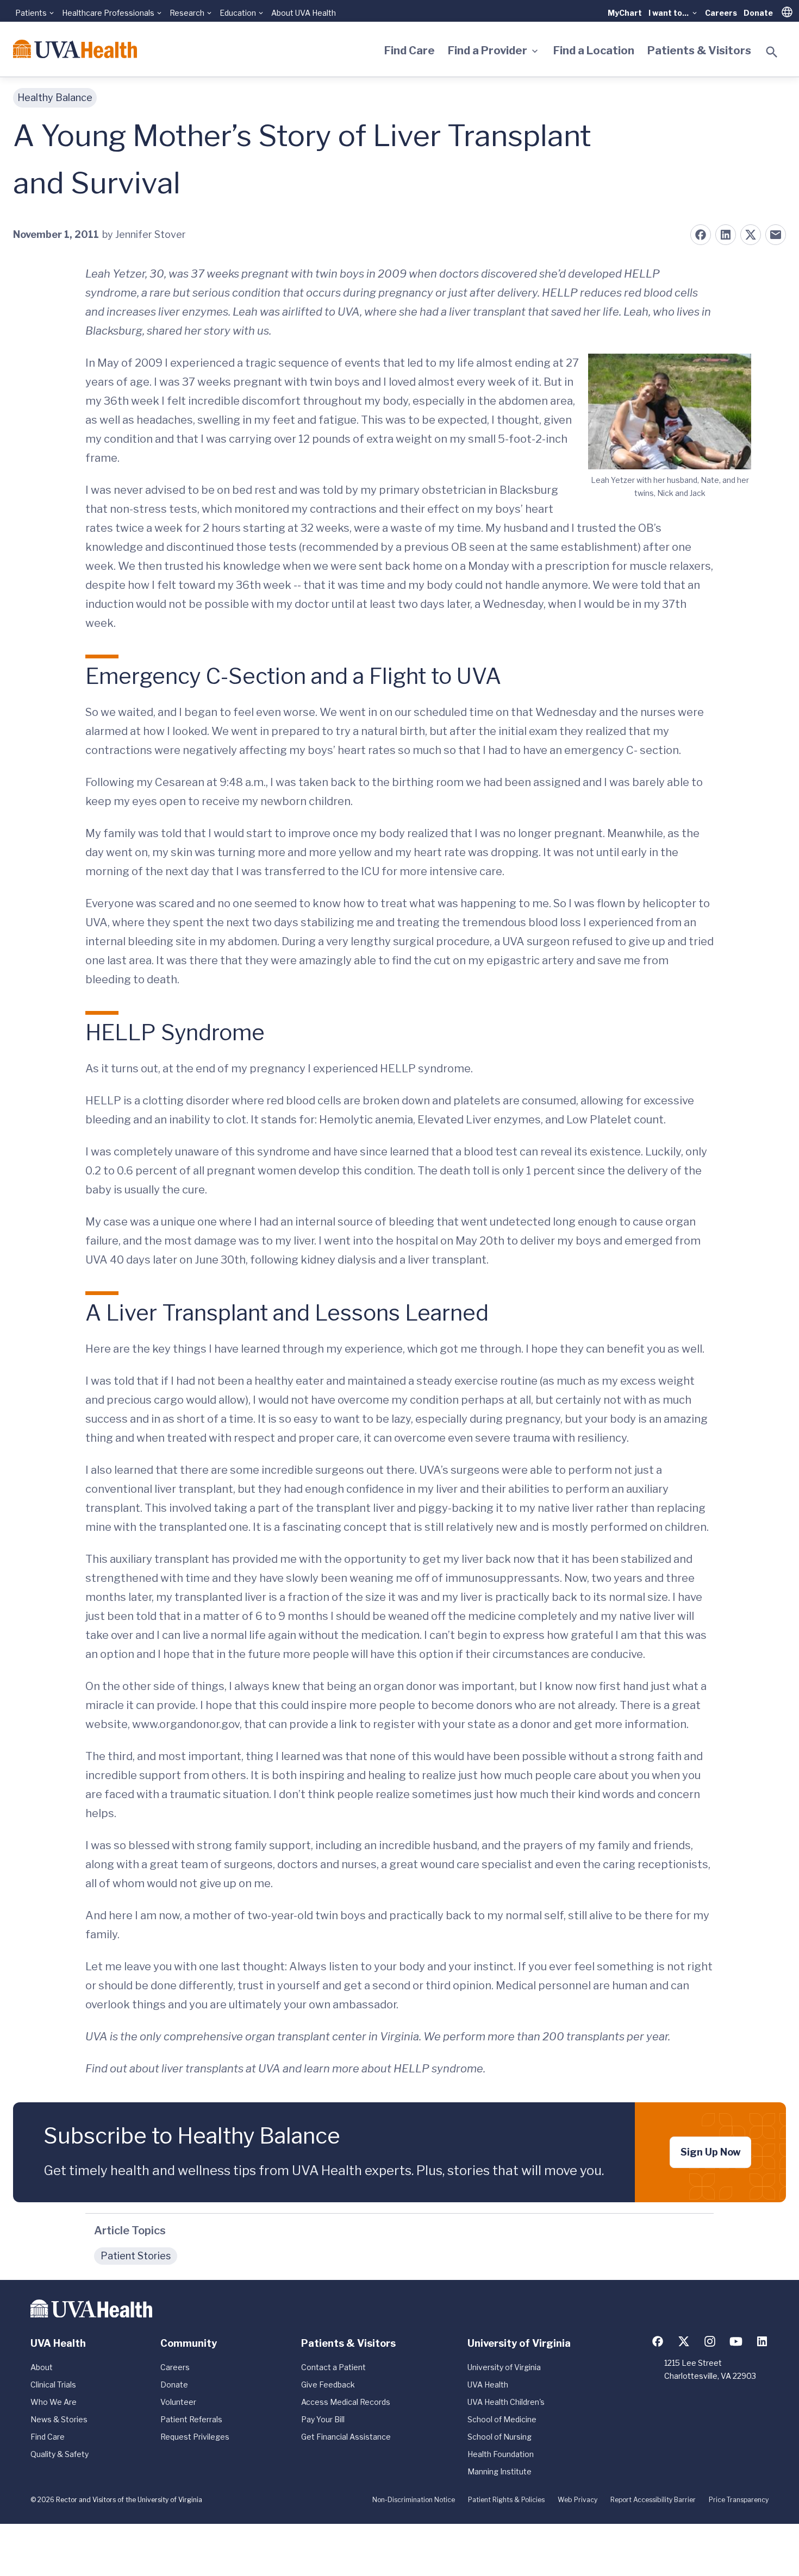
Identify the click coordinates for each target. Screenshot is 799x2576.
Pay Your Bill (323, 2419)
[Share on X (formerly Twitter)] (751, 235)
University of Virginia (504, 2367)
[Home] (75, 49)
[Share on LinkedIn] (726, 235)
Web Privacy (578, 2500)
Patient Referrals (191, 2419)
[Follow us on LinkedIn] (762, 2341)
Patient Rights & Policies (506, 2500)
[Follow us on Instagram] (710, 2341)
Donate (758, 13)
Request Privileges (195, 2437)
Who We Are (54, 2402)
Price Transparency (739, 2500)
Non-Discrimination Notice (414, 2500)
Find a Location (594, 51)
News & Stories (59, 2419)
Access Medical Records (346, 2402)
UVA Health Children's (506, 2402)
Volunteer (178, 2402)
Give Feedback (328, 2385)
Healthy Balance (55, 98)
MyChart (625, 13)
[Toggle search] (772, 52)
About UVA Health (304, 13)
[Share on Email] (776, 235)
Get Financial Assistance (346, 2437)
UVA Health (488, 2385)
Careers (721, 13)
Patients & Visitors (699, 51)
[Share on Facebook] (701, 235)
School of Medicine (502, 2419)
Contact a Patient (333, 2367)
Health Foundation (501, 2454)
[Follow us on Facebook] (658, 2341)
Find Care (410, 51)
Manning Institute (500, 2471)
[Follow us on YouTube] (736, 2341)
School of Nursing (500, 2437)
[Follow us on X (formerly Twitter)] (684, 2341)
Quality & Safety (60, 2454)
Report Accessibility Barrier (653, 2500)
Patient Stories (136, 2256)
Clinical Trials (53, 2385)
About (42, 2367)
